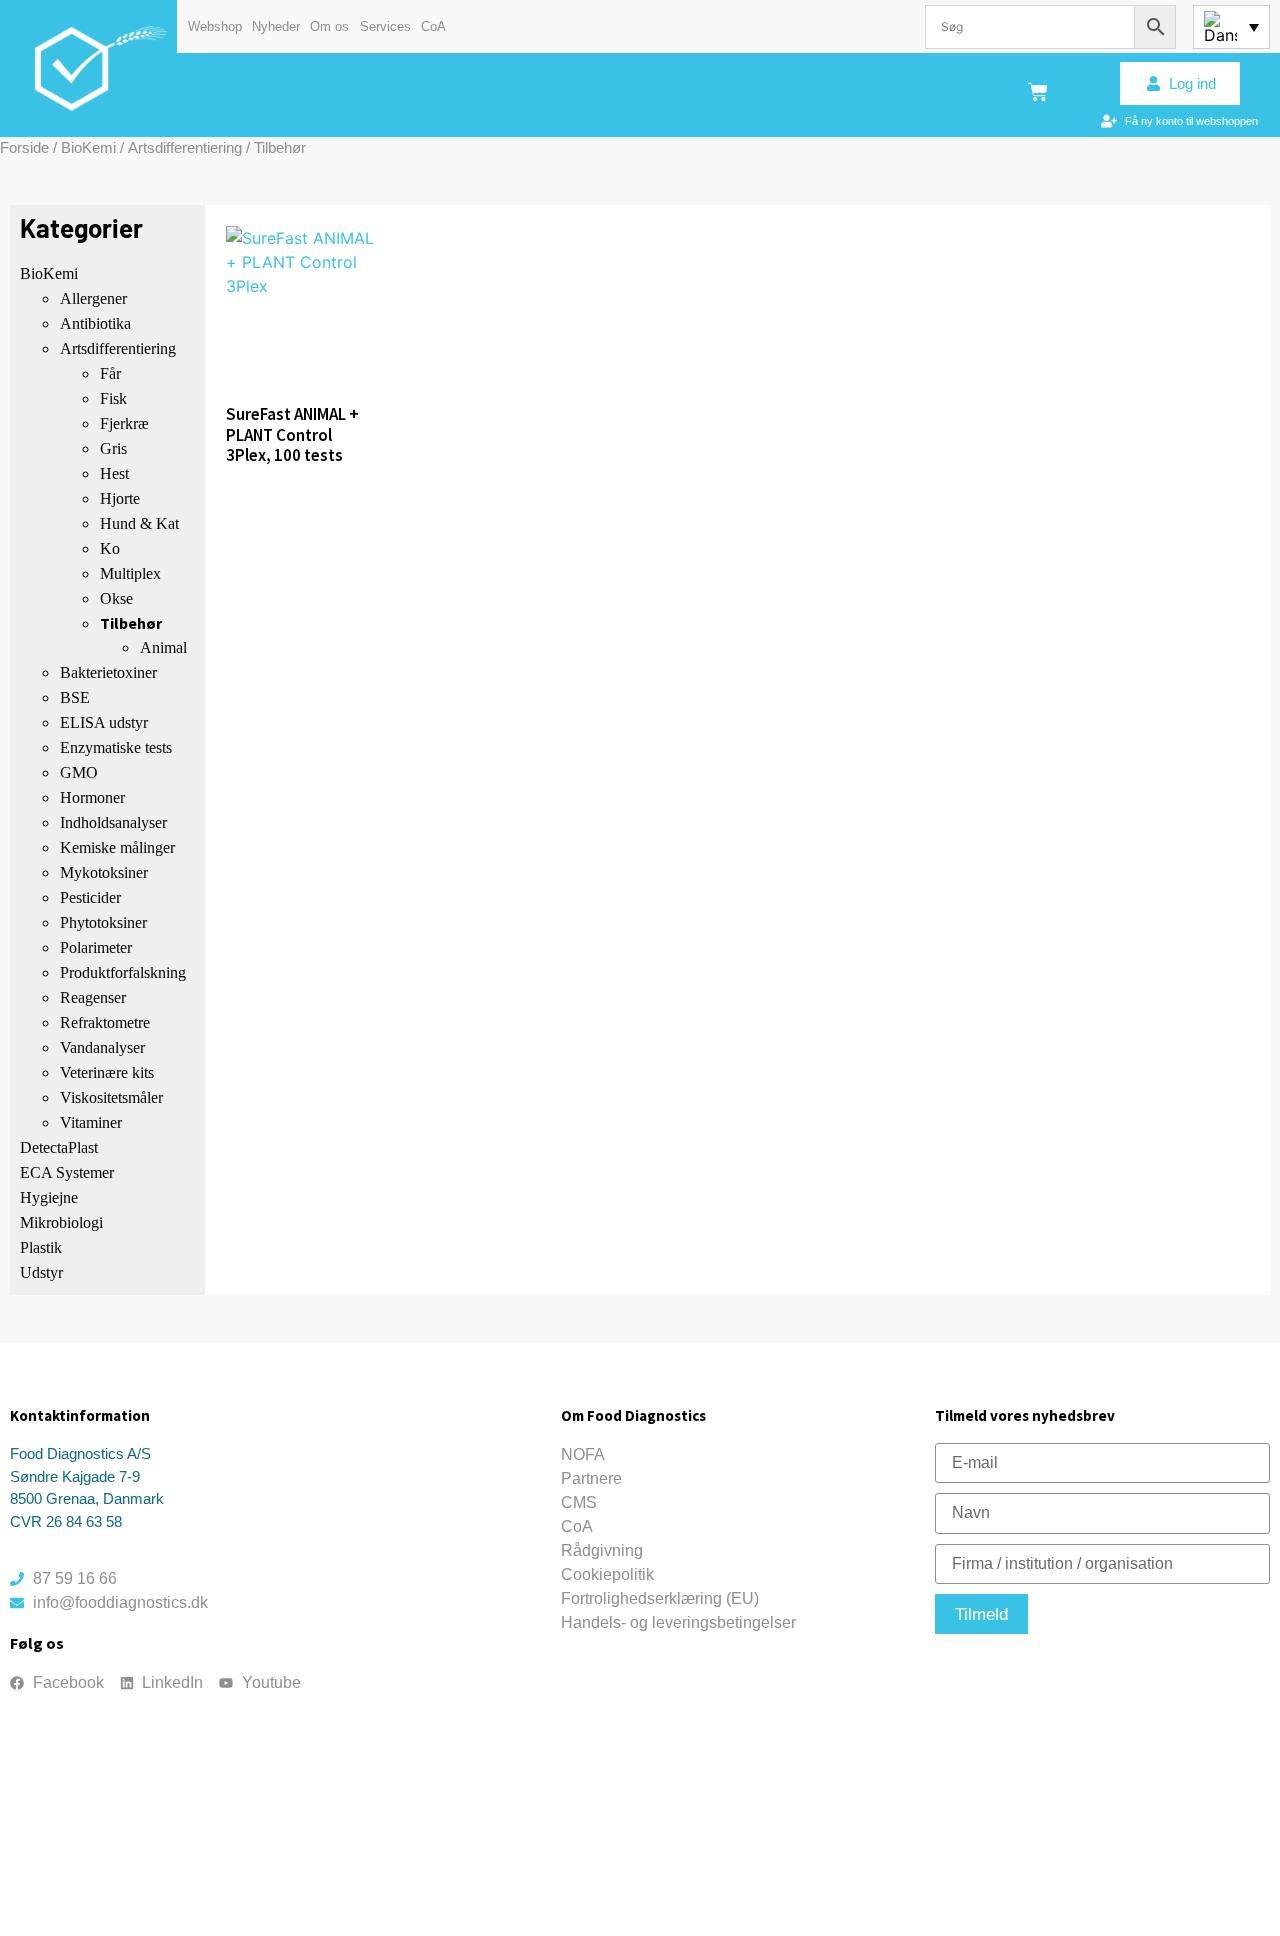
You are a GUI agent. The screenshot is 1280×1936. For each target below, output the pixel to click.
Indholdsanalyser (113, 822)
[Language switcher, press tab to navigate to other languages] (1232, 27)
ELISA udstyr (104, 722)
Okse (116, 598)
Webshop (215, 26)
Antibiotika (95, 323)
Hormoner (92, 797)
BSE (75, 697)
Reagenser (93, 997)
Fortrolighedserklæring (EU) (660, 1598)
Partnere (591, 1478)
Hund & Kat (139, 523)
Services (385, 26)
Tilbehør (131, 623)
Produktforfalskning (123, 972)
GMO (79, 772)
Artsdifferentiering (185, 147)
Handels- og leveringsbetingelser (678, 1622)
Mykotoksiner (104, 872)
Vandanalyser (102, 1047)
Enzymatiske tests (116, 747)
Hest (114, 473)
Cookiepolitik (607, 1574)
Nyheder (276, 26)
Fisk (113, 398)
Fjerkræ (124, 423)
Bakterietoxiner (108, 672)
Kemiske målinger (117, 847)
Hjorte (120, 498)
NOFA (583, 1454)
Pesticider (90, 897)
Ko (110, 548)
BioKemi (88, 147)
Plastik (41, 1247)
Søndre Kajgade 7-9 (75, 1476)
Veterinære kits (107, 1072)
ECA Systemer (67, 1172)
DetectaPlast (59, 1147)
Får (110, 373)
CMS (579, 1502)
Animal (163, 647)
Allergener (93, 298)
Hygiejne (49, 1197)
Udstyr (41, 1272)
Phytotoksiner (103, 922)
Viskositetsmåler (111, 1097)
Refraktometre (105, 1022)
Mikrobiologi (61, 1222)
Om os (329, 26)
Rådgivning (602, 1550)
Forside (24, 147)
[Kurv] (1038, 92)
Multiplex (130, 573)
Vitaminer (91, 1122)
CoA (433, 26)
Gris (113, 448)
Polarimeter (96, 947)
